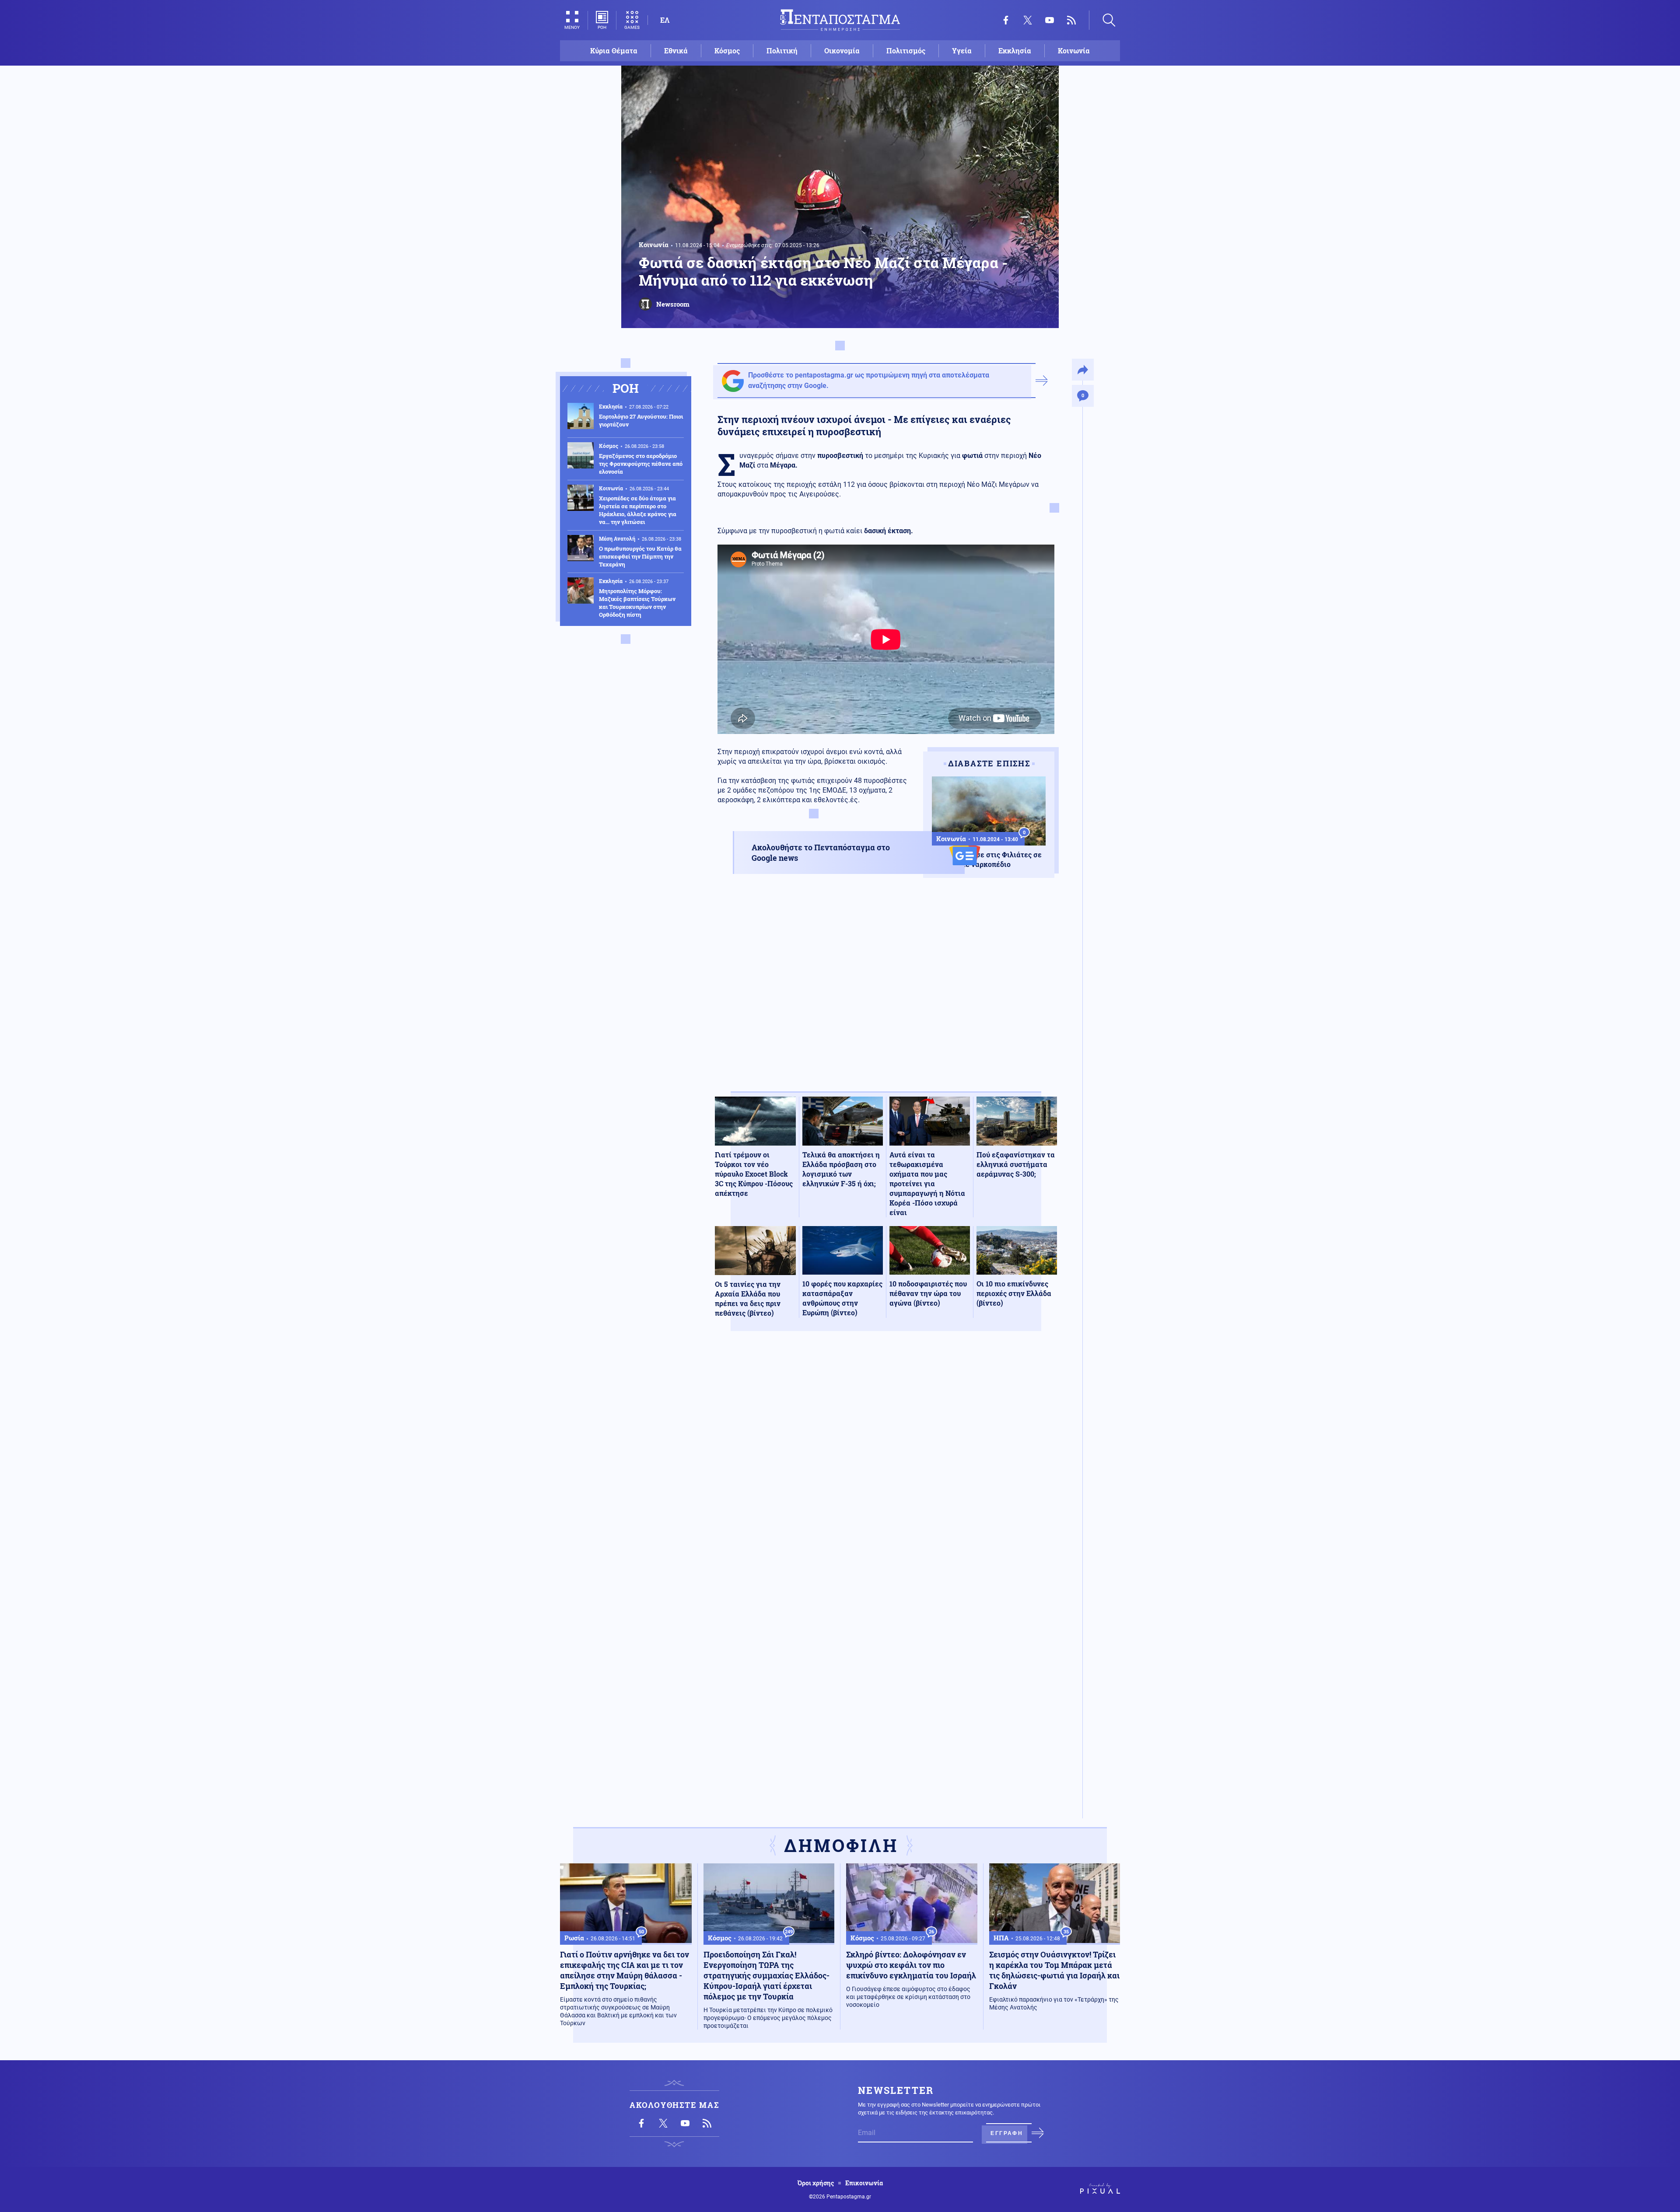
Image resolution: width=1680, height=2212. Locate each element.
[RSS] (1071, 20)
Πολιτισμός (906, 51)
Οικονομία (842, 51)
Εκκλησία (1015, 51)
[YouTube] (1050, 20)
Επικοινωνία (864, 2183)
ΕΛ (665, 20)
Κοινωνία (1074, 51)
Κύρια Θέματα (614, 51)
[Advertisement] (886, 992)
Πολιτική (782, 51)
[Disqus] (886, 1466)
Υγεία (962, 51)
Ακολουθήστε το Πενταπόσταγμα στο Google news (821, 853)
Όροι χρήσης (816, 2183)
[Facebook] (1006, 20)
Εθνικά (676, 51)
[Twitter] (1028, 20)
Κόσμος (727, 51)
